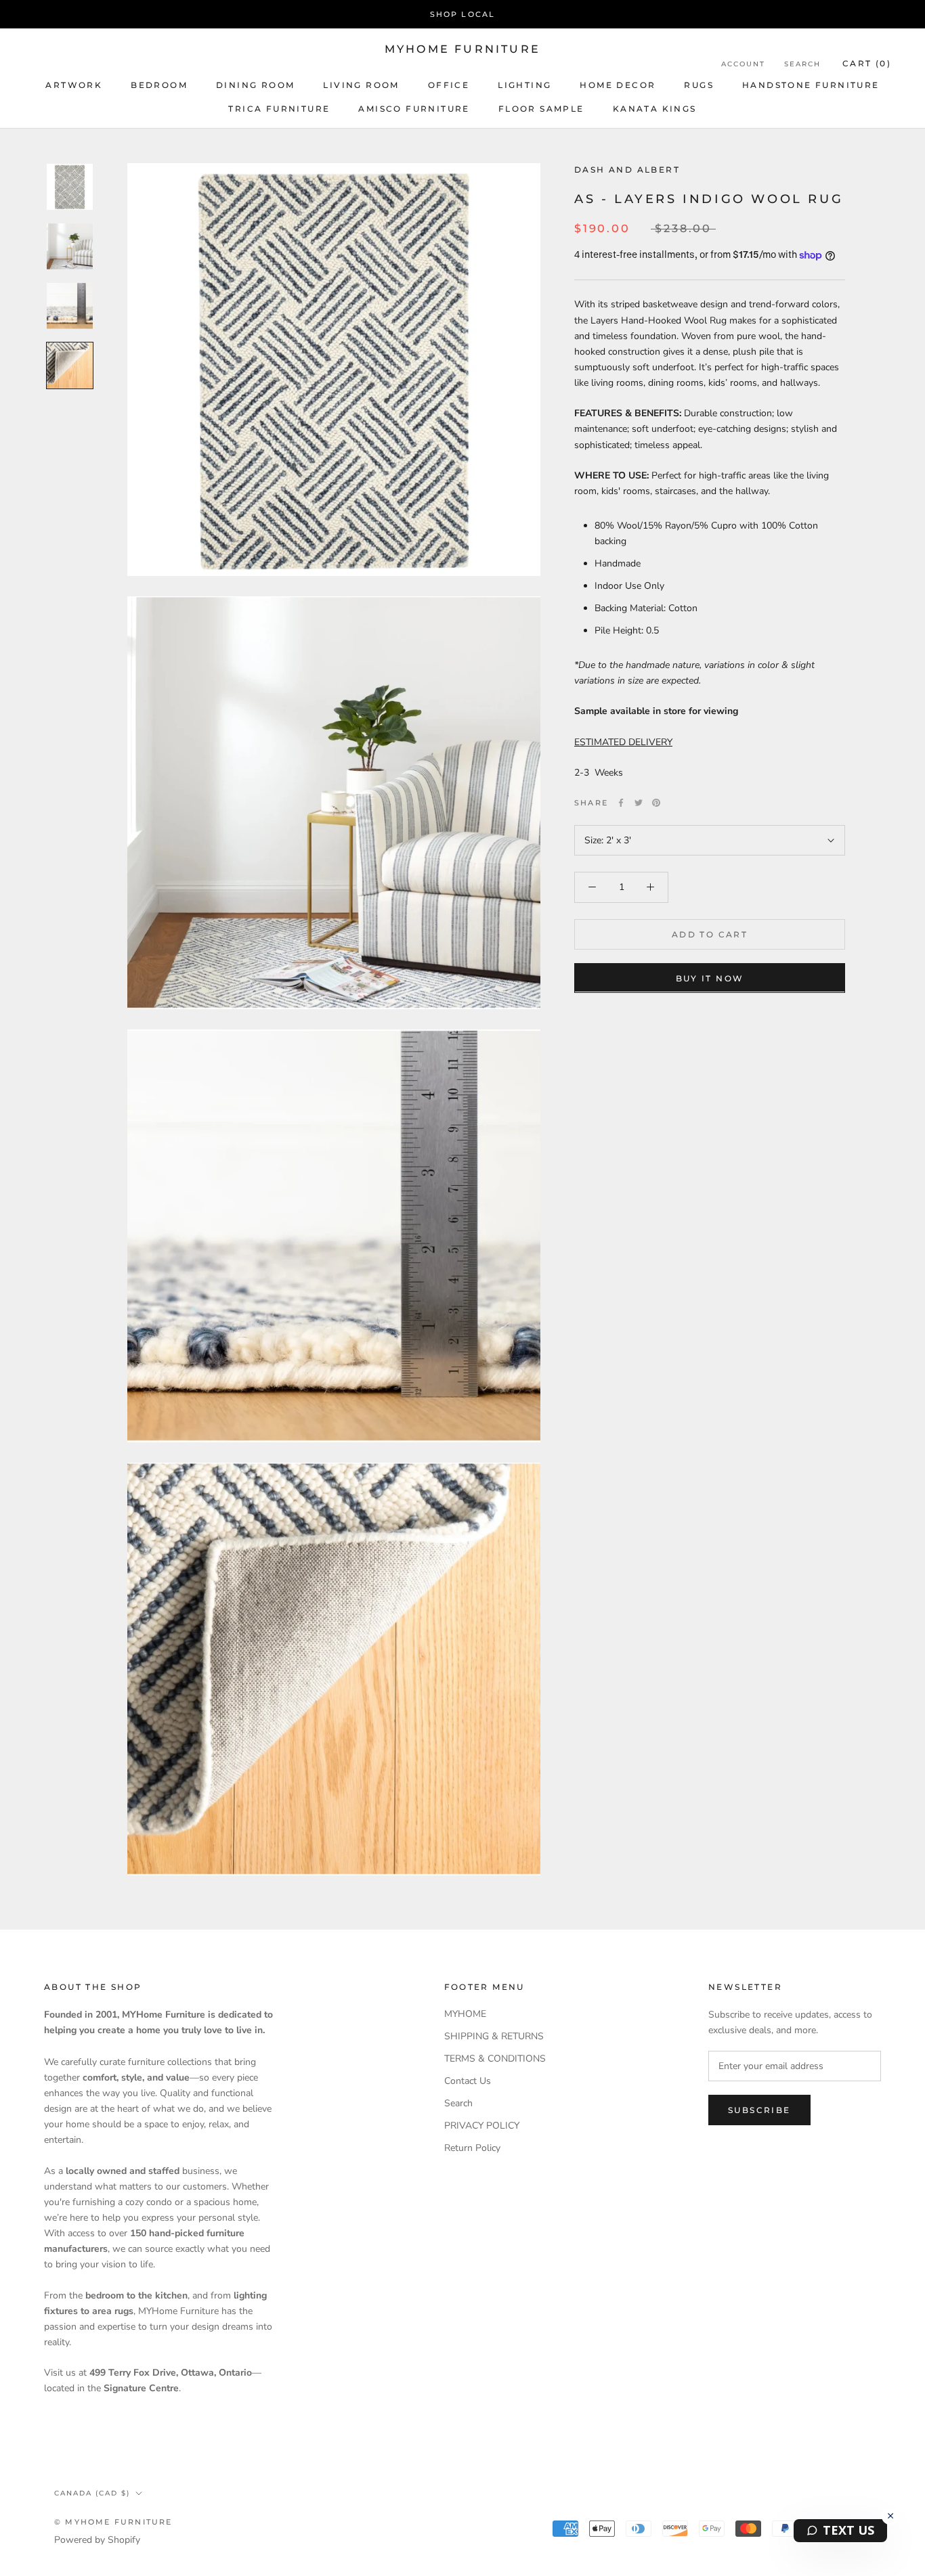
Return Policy (472, 2148)
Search (802, 64)
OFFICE (449, 85)
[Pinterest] (656, 803)
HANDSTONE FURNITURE (811, 85)
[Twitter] (639, 803)
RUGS (699, 85)
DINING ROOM (255, 85)
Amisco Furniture (414, 109)
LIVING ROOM (361, 85)
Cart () (867, 63)
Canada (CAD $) (92, 2493)
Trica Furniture (279, 109)
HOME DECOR (618, 85)
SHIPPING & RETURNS (494, 2036)
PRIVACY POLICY (482, 2126)
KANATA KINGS (655, 109)
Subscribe (759, 2110)
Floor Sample (541, 109)
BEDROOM (159, 85)
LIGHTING (524, 85)
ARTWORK (74, 85)
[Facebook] (621, 803)
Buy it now (710, 978)
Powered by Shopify (97, 2540)
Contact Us (468, 2081)
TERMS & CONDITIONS (495, 2059)
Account (743, 64)
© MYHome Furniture (113, 2522)
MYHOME (465, 2014)
